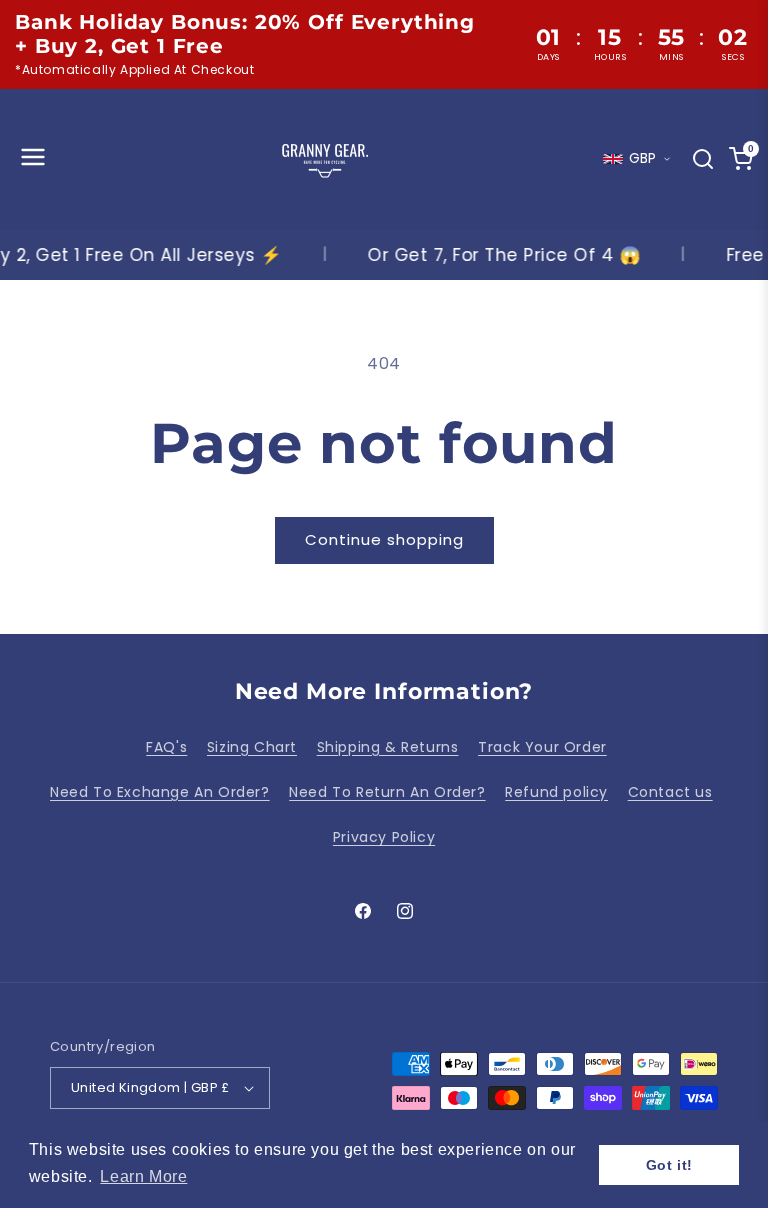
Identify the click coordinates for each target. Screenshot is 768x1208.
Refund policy (556, 792)
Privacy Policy (384, 837)
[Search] (703, 159)
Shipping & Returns (388, 747)
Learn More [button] (143, 1176)
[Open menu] (33, 158)
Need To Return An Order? (387, 792)
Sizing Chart (252, 747)
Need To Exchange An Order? (160, 792)
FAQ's (166, 747)
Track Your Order (542, 747)
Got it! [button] (669, 1165)
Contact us (670, 792)
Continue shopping (384, 539)
